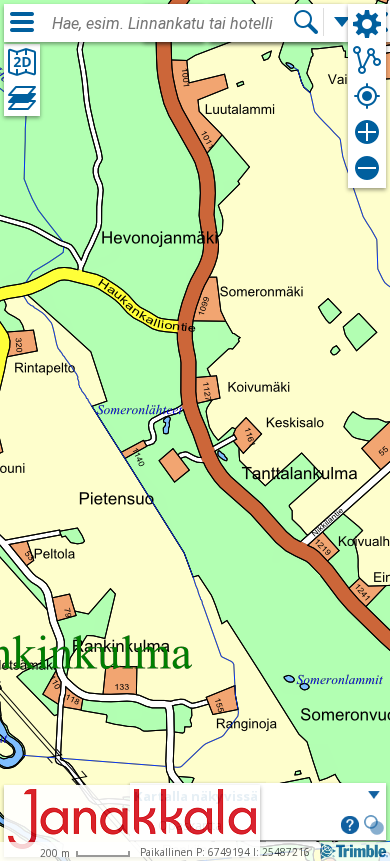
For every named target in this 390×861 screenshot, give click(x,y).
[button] (350, 827)
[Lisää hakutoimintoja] (342, 22)
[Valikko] (22, 22)
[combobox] (172, 24)
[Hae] (306, 22)
